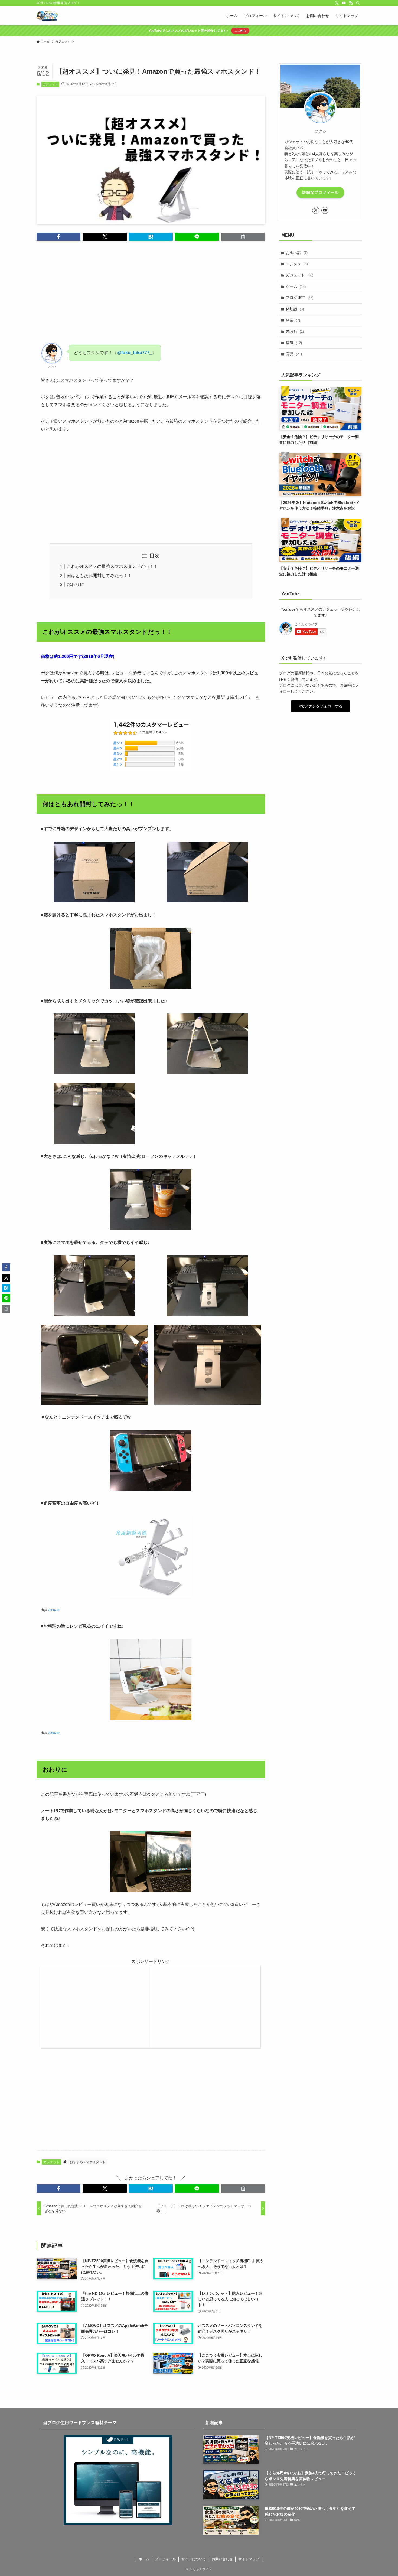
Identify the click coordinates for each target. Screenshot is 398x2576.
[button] (58, 237)
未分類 (295, 331)
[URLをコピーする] (243, 237)
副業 (293, 320)
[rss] (351, 3)
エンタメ (298, 264)
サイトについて (194, 2559)
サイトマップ (249, 2559)
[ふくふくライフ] (47, 16)
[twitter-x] (337, 3)
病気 (294, 343)
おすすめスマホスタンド (88, 2162)
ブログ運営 (300, 298)
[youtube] (344, 3)
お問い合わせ (222, 2559)
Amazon (54, 1610)
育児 (294, 354)
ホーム (144, 2559)
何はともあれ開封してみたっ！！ (99, 575)
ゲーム (296, 286)
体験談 (295, 309)
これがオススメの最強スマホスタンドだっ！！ (112, 566)
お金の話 (297, 253)
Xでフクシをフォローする (320, 706)
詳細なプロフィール (320, 192)
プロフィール (165, 2559)
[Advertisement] (151, 296)
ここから (240, 31)
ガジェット (50, 84)
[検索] (358, 3)
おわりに (76, 584)
